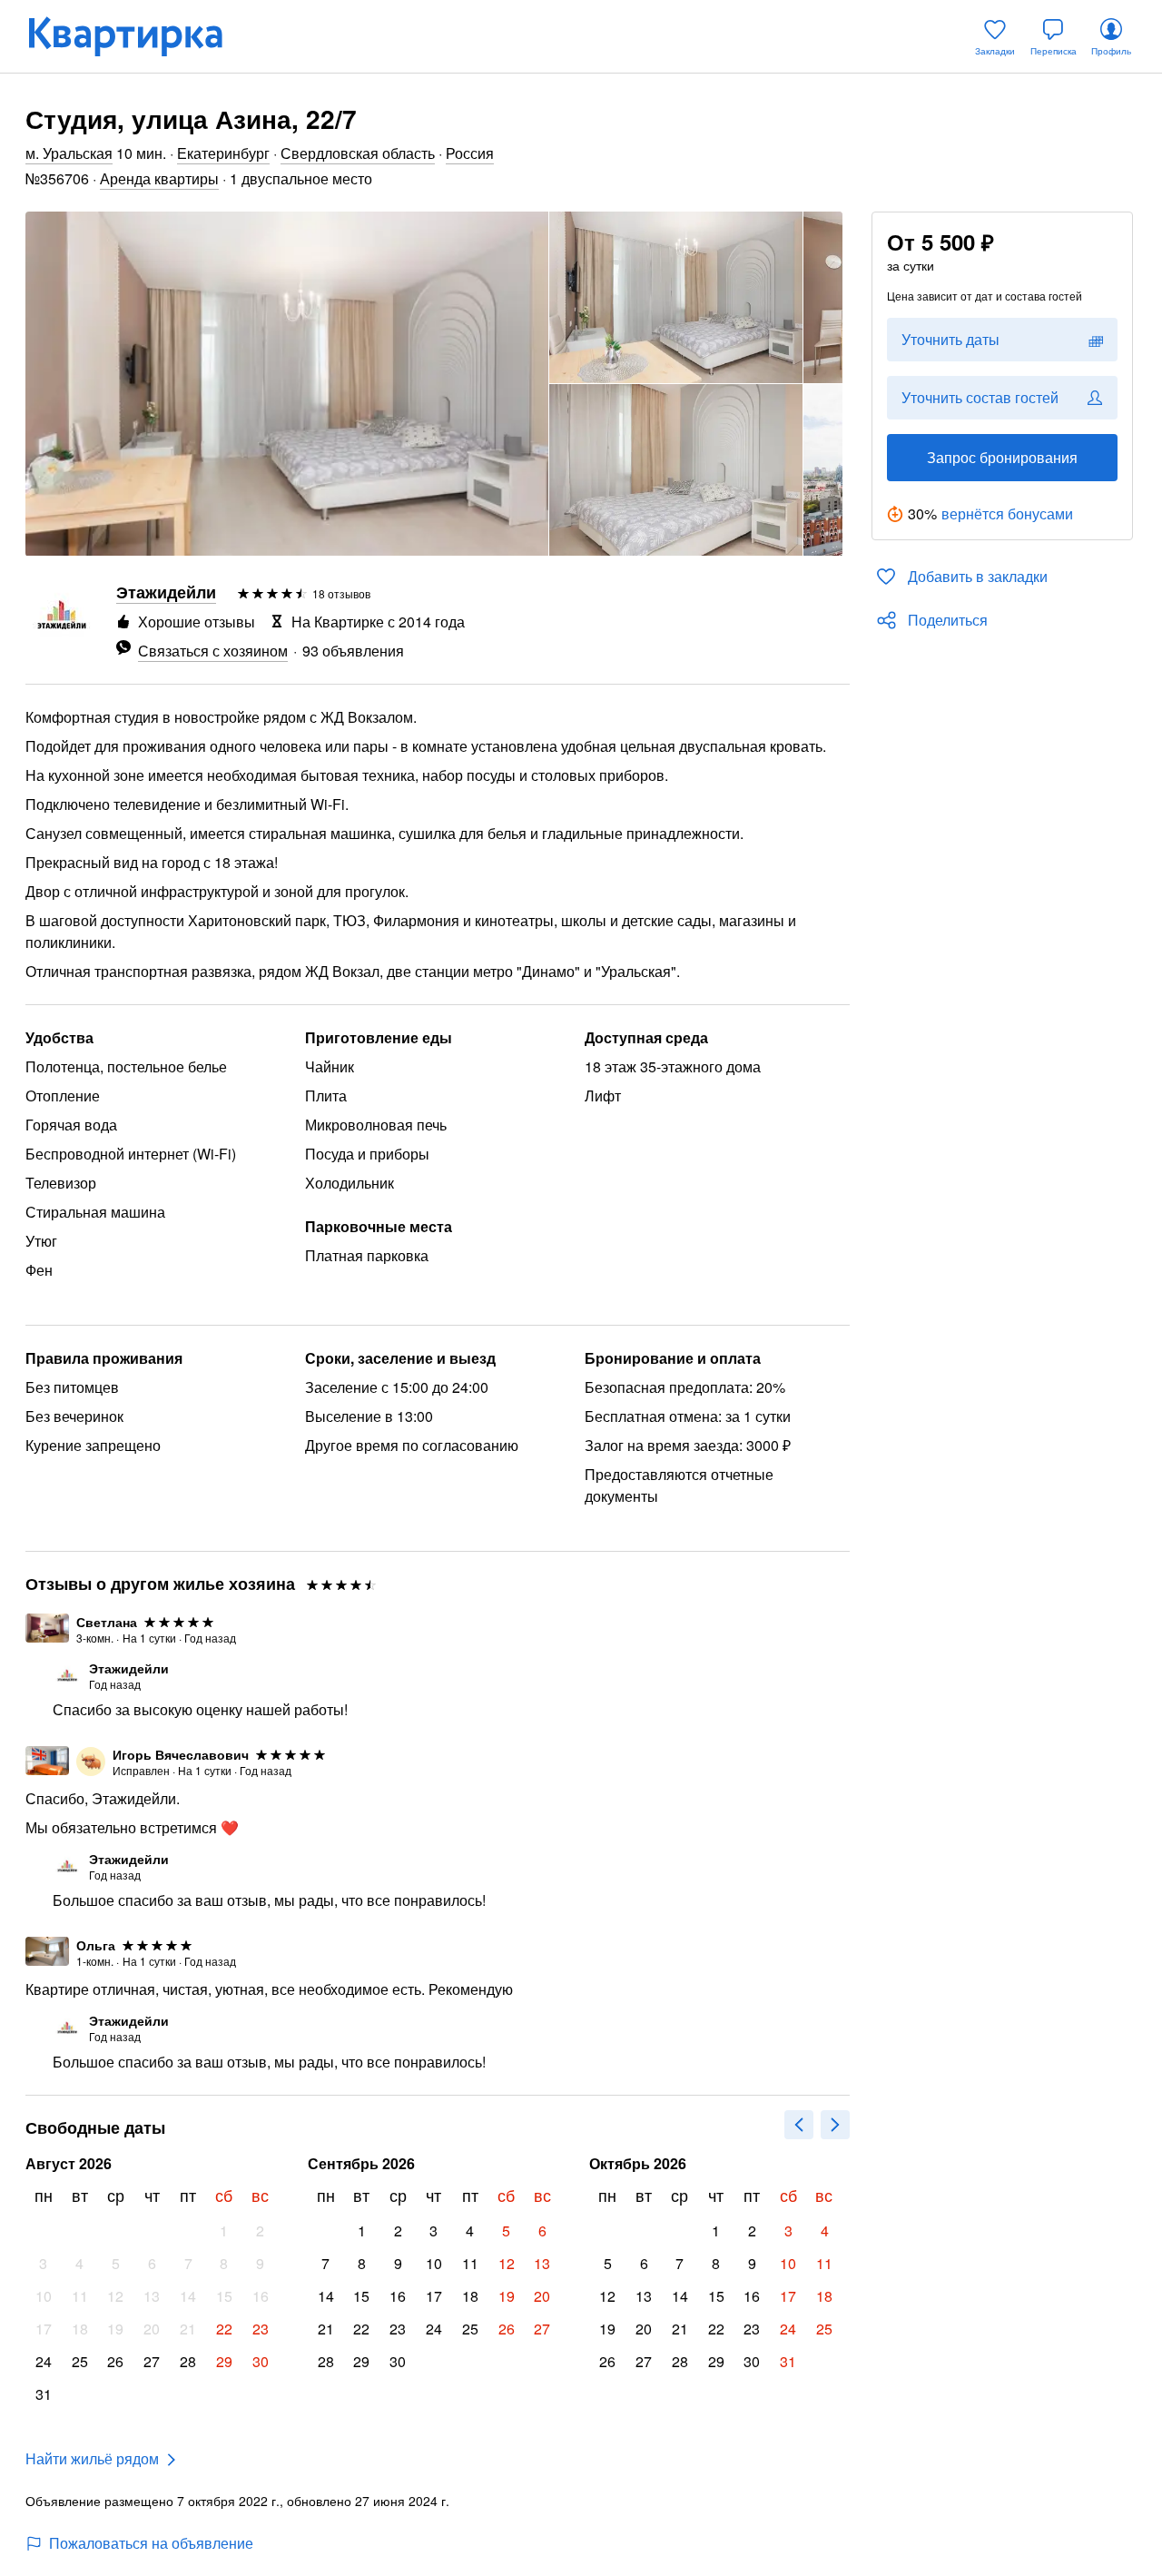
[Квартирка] (138, 36)
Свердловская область (358, 153)
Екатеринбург (223, 153)
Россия (470, 153)
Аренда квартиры (159, 178)
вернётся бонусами (1007, 513)
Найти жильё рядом (92, 2458)
